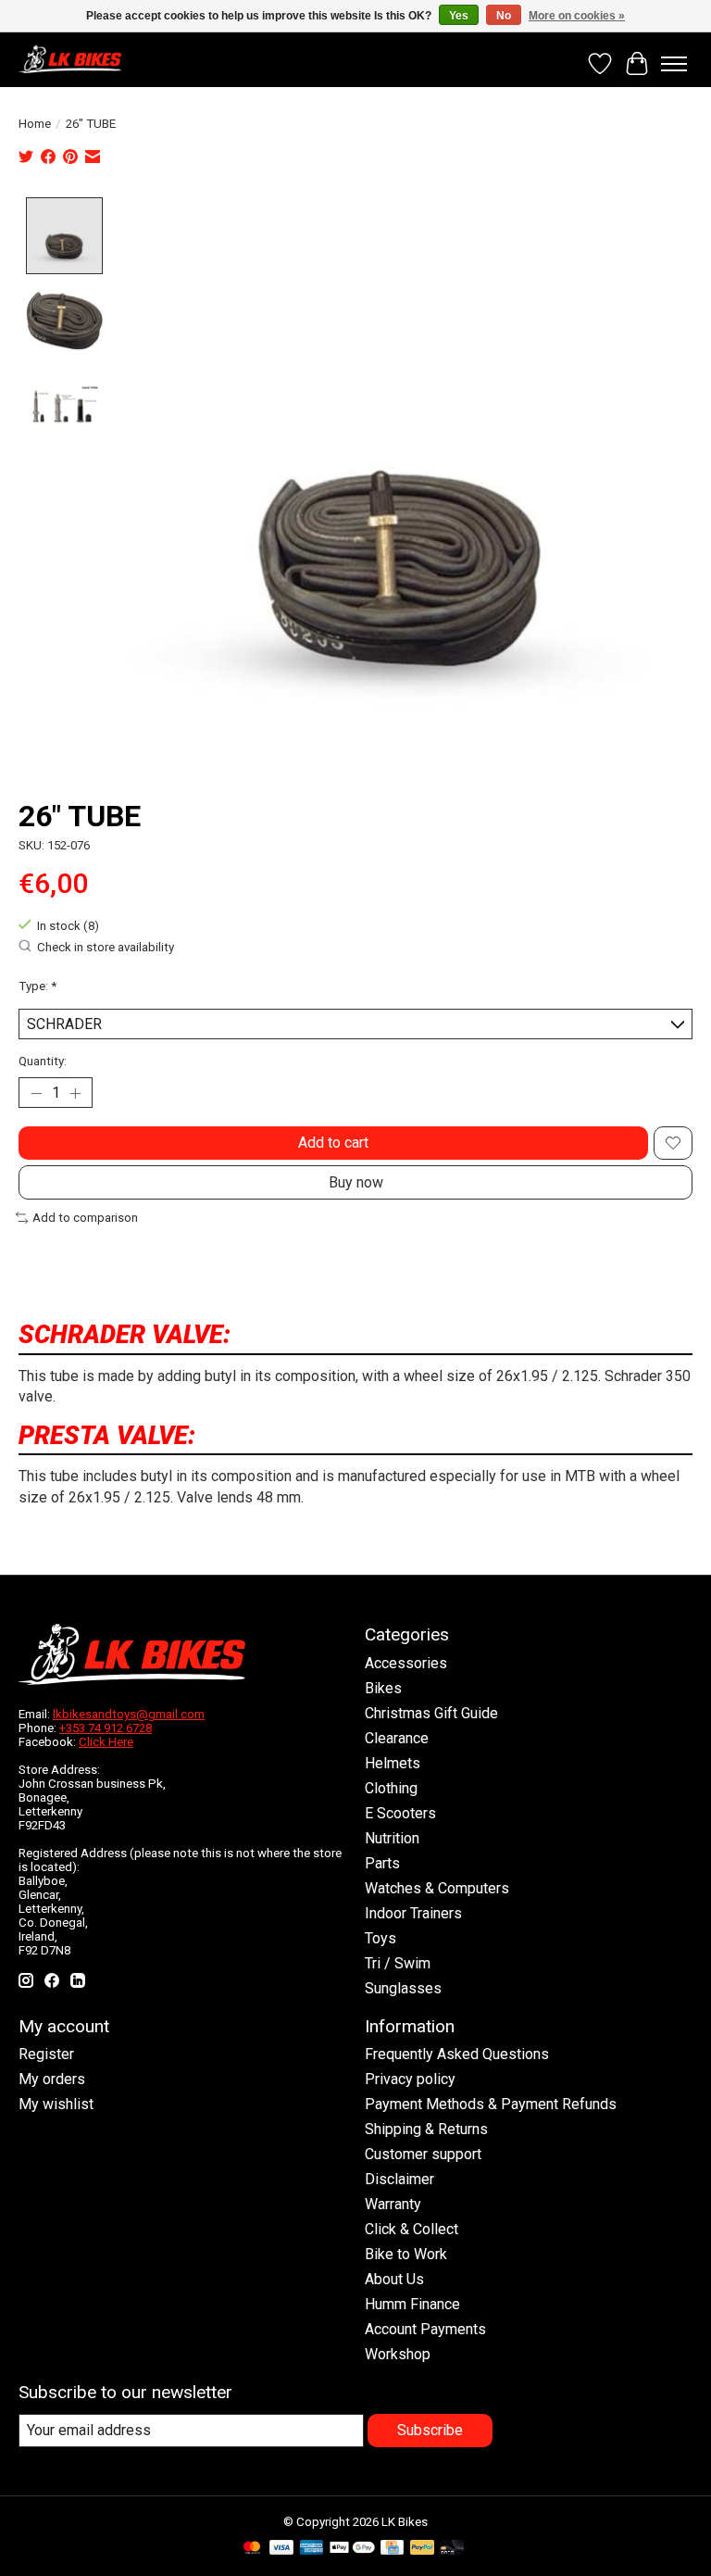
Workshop (398, 2354)
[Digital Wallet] (352, 2549)
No (504, 16)
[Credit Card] (392, 2549)
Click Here (106, 1742)
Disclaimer (399, 2179)
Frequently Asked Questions (457, 2054)
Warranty (393, 2204)
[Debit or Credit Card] (452, 2549)
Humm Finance (412, 2304)
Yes (459, 16)
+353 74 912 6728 (106, 1728)
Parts (382, 1863)
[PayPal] (422, 2549)
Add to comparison (85, 1218)
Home (35, 124)
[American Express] (312, 2549)
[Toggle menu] (674, 64)
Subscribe (430, 2430)
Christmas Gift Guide (431, 1713)
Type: (37, 986)
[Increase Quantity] (75, 1093)
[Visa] (281, 2549)
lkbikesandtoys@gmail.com (129, 1714)
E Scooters (400, 1813)
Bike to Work (406, 2254)
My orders (52, 2079)
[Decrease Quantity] (36, 1093)
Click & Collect (412, 2229)
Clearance (397, 1738)
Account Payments (425, 2329)
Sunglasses (403, 1988)
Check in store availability (106, 948)
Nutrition (392, 1838)
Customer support (423, 2154)
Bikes (383, 1688)
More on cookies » (577, 16)
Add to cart (333, 1143)
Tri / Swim (398, 1963)
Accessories (406, 1663)
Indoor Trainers (413, 1913)
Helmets (393, 1763)
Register (46, 2054)
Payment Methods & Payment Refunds (491, 2104)
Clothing (391, 1788)
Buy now (356, 1182)
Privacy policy (410, 2079)
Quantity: (43, 1061)
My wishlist (56, 2104)
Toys (380, 1938)
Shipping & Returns (426, 2129)
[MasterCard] (252, 2549)
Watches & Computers (437, 1888)
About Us (394, 2279)
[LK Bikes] (70, 59)
